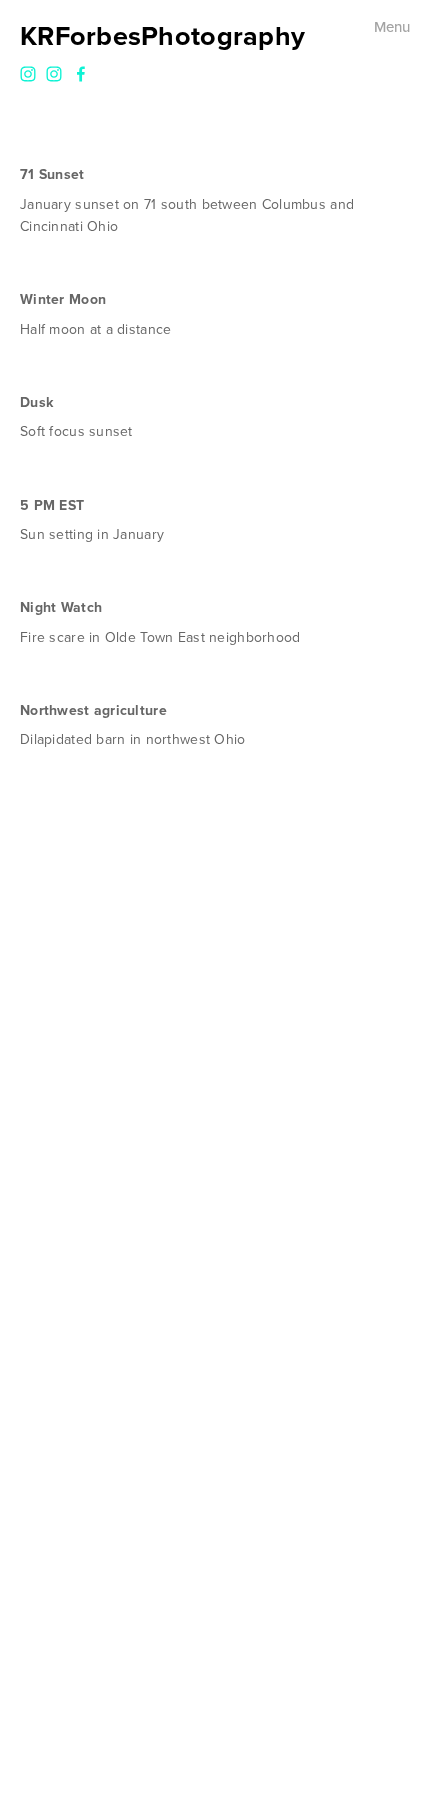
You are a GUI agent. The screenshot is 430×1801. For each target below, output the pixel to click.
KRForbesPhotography (162, 35)
